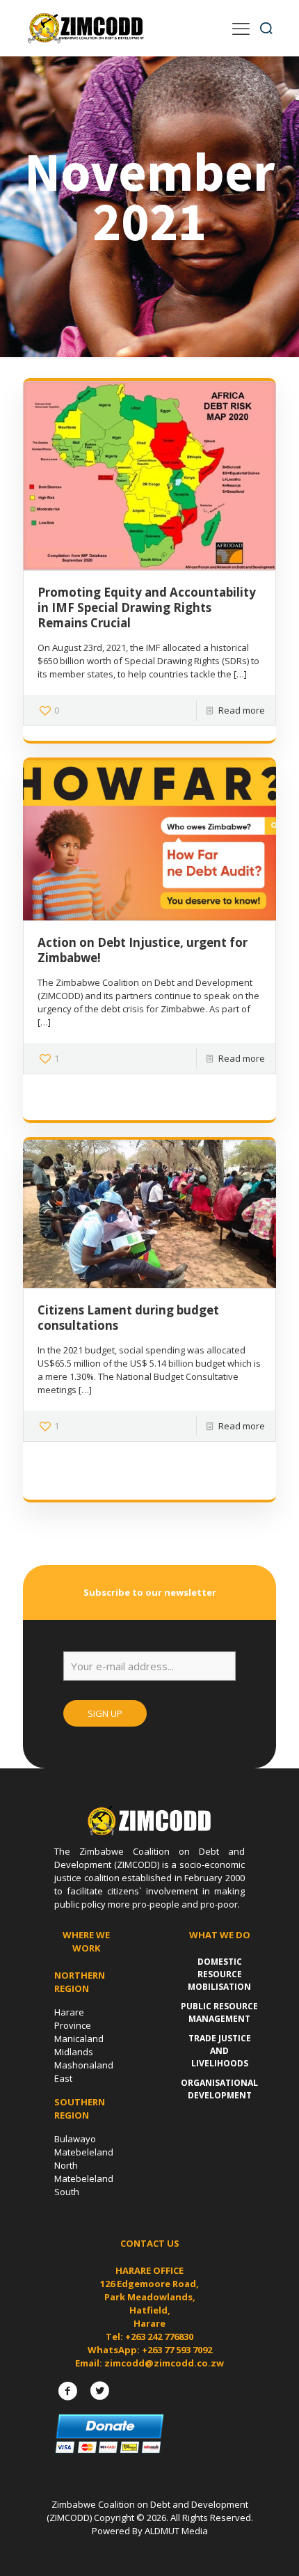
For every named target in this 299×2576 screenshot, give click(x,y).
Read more (242, 710)
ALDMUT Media (176, 2531)
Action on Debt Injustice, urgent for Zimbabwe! (143, 950)
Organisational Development (219, 2089)
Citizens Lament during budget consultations (128, 1318)
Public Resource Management (219, 2012)
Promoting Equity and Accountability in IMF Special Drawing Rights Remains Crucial (147, 607)
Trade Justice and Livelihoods (220, 2051)
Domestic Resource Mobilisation (219, 1974)
